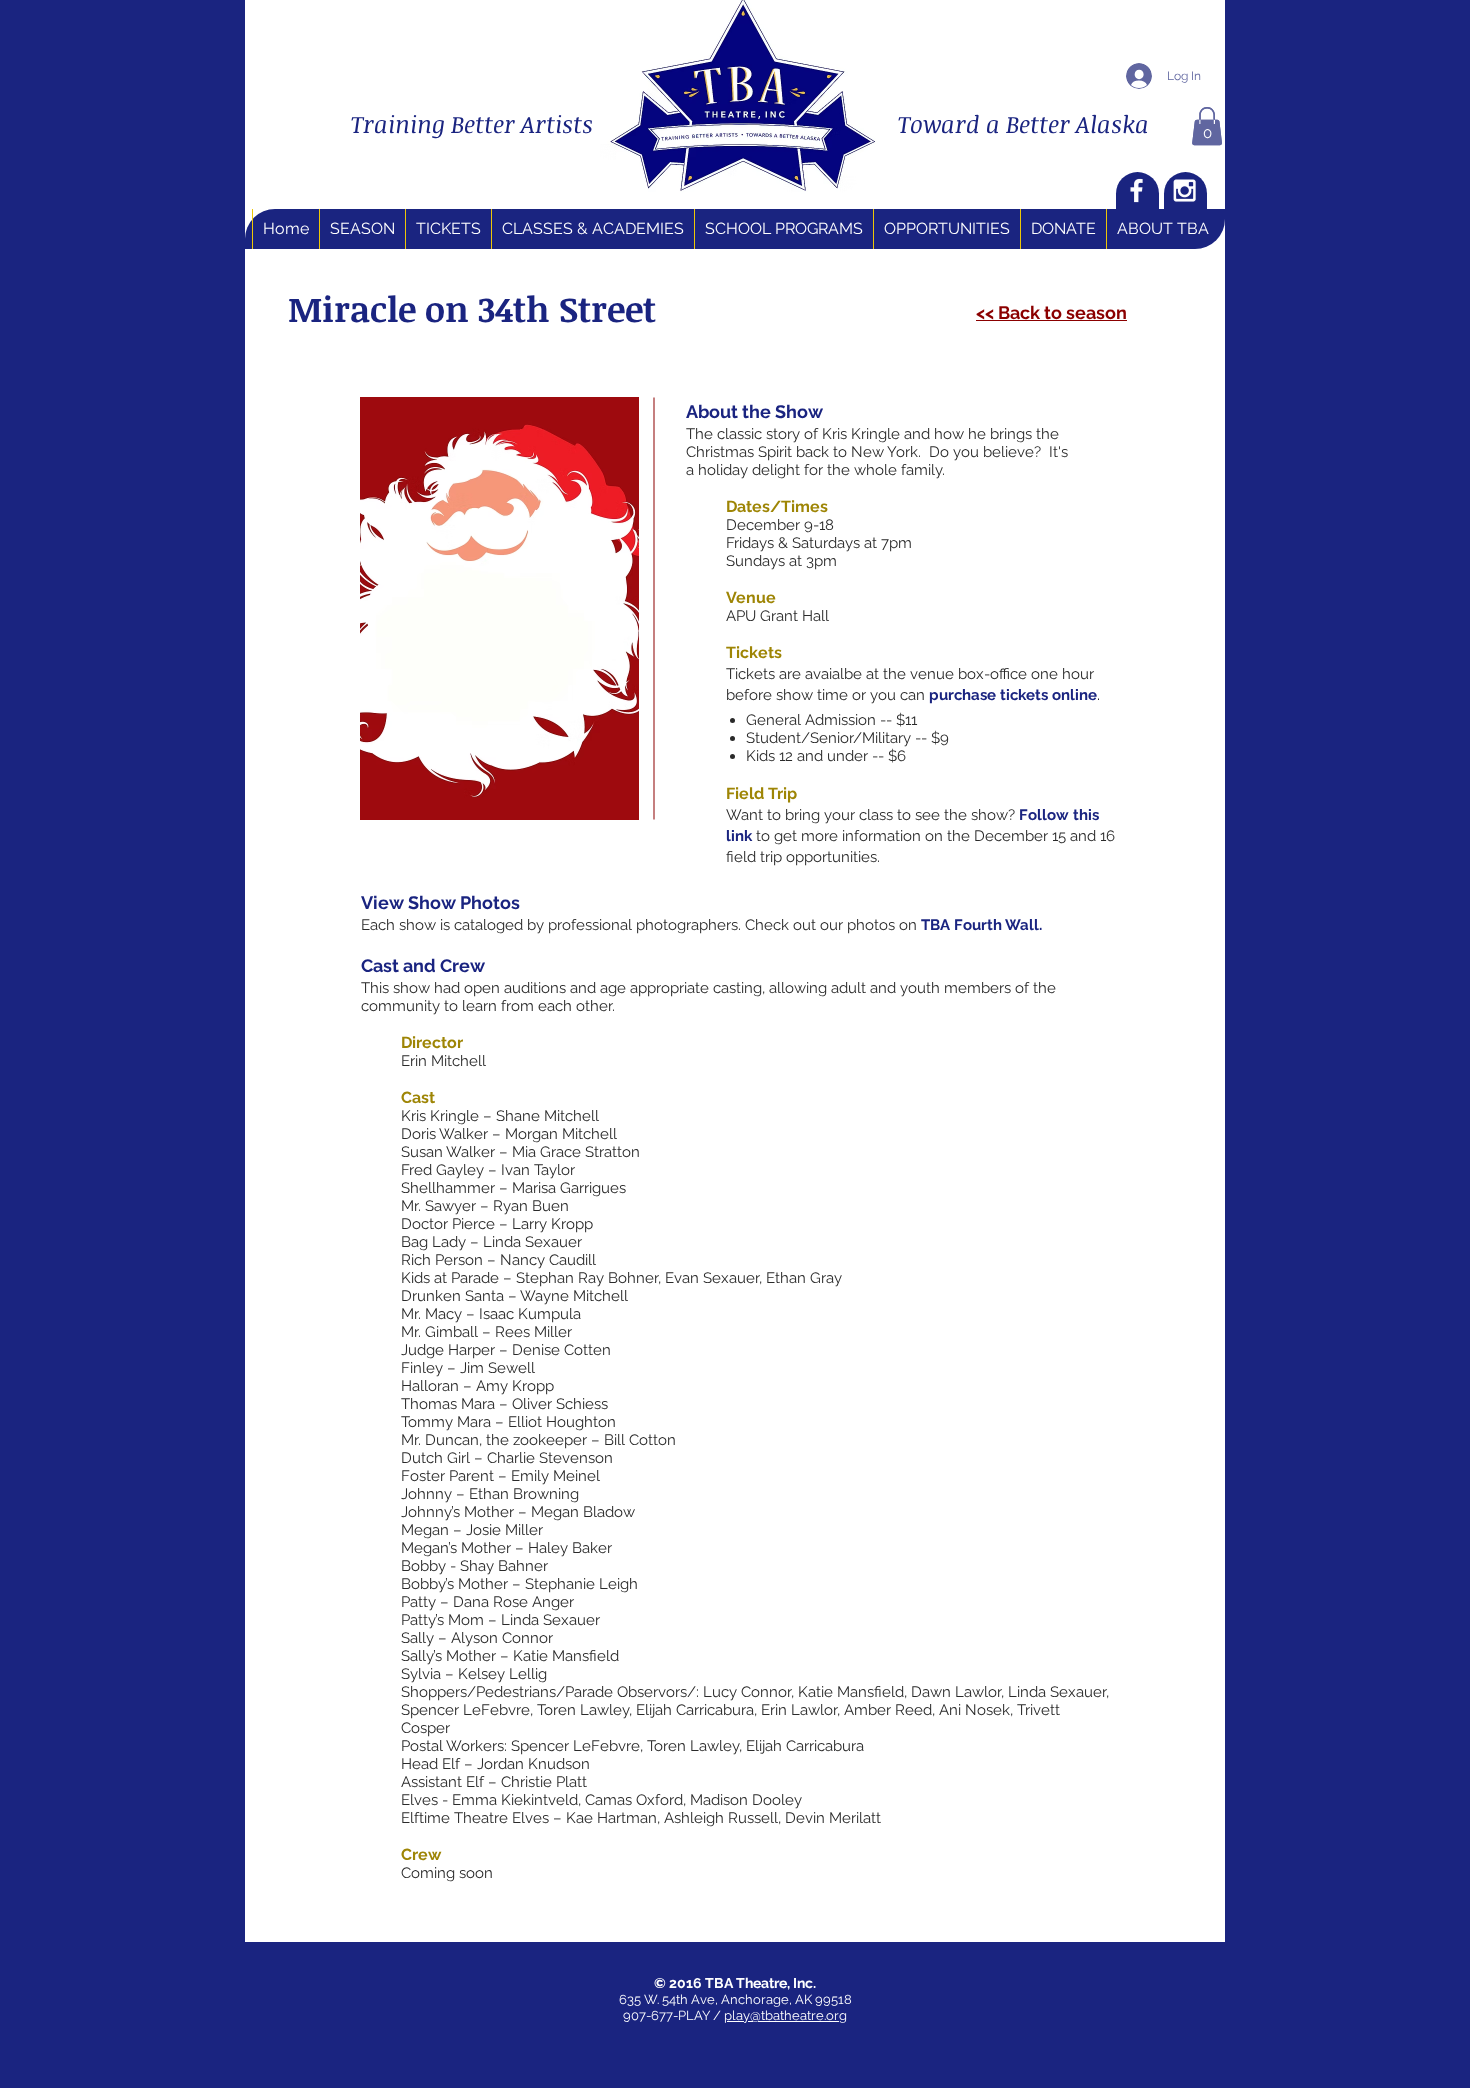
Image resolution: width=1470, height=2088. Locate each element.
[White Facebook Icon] (1136, 190)
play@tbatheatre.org (785, 2015)
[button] (1207, 126)
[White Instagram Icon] (1184, 190)
